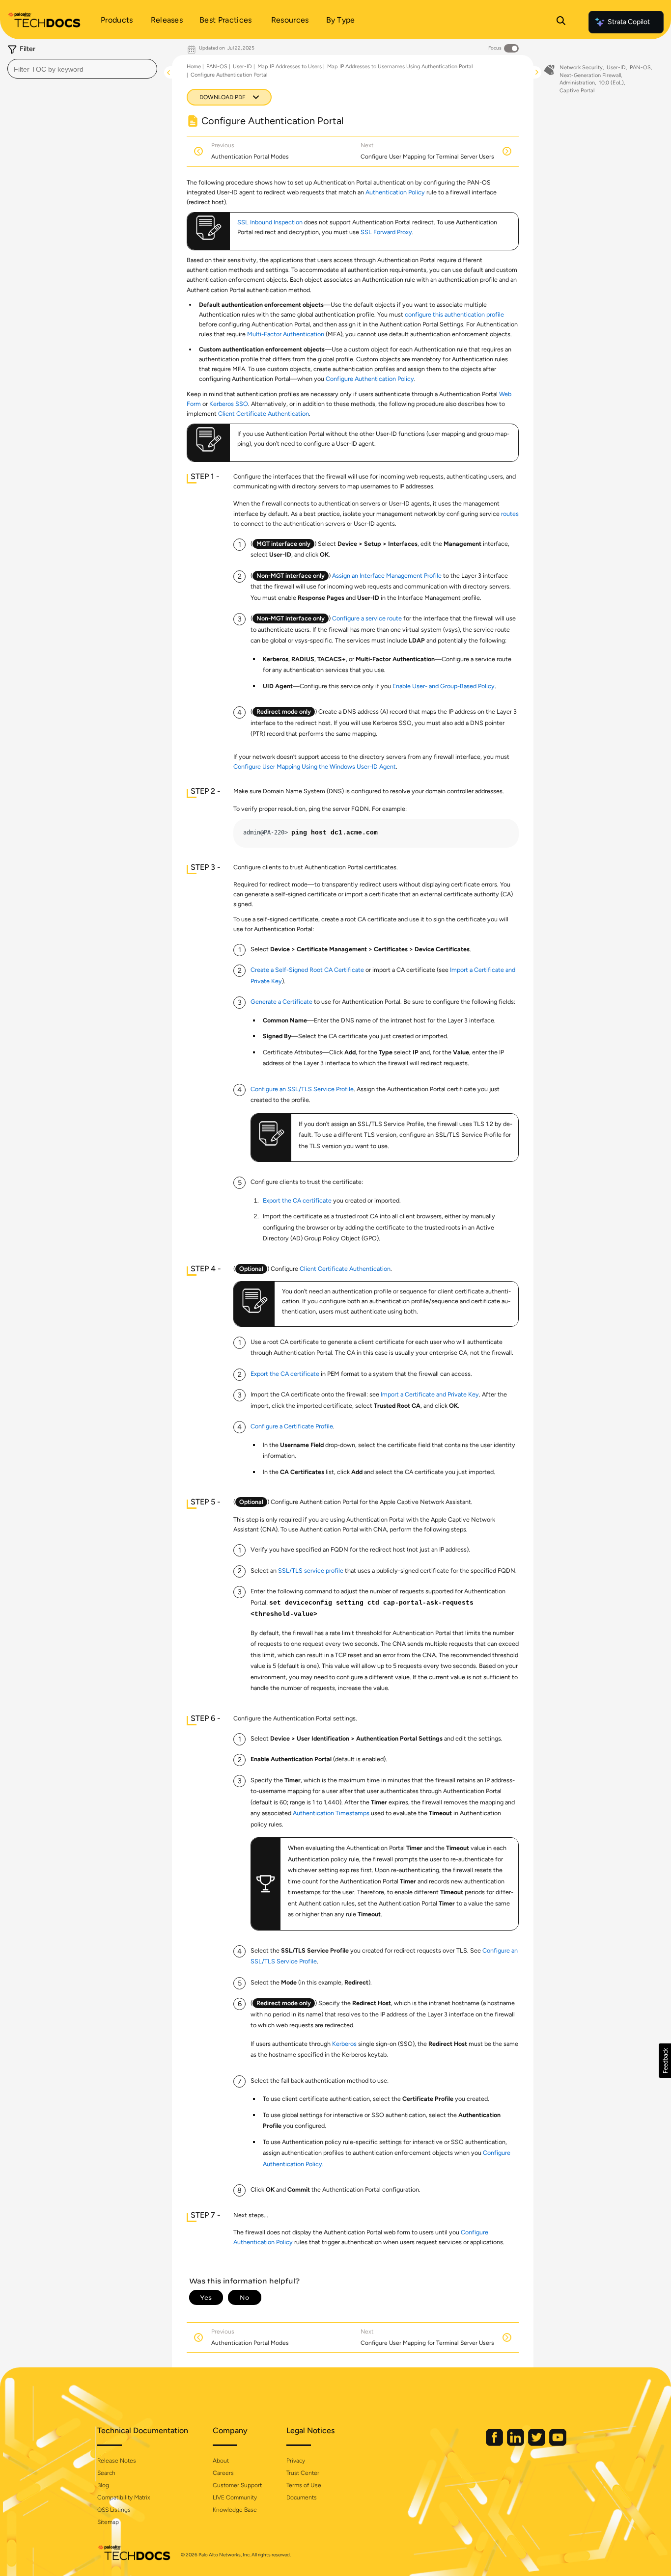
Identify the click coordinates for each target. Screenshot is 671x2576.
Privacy (296, 2461)
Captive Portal (577, 91)
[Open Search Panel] (561, 22)
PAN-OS (217, 67)
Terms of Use (304, 2485)
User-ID (242, 67)
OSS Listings (114, 2510)
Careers (223, 2473)
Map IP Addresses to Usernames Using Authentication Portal (400, 67)
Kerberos (344, 2044)
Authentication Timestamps (331, 1813)
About (221, 2461)
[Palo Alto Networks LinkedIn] (516, 2444)
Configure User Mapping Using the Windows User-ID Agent (315, 766)
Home (194, 67)
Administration (577, 83)
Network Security (581, 67)
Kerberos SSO (229, 404)
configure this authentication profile (454, 314)
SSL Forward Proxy (386, 232)
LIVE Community (235, 2497)
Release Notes (117, 2461)
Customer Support (237, 2485)
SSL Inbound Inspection (270, 222)
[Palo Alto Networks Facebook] (495, 2444)
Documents (302, 2497)
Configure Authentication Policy (370, 379)
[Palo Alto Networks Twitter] (537, 2444)
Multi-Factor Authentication (286, 334)
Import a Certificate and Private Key (430, 1394)
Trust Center (303, 2473)
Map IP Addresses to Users (290, 67)
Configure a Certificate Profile (292, 1426)
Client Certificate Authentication (264, 414)
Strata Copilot (629, 22)
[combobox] (82, 69)
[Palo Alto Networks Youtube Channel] (558, 2444)
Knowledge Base (235, 2510)
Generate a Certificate (281, 1002)
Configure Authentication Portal (229, 75)
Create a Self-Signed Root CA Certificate (307, 970)
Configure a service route (367, 618)
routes (510, 514)
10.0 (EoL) (611, 83)
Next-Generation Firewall (590, 75)
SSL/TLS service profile (311, 1570)
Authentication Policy (395, 192)
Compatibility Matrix (124, 2497)
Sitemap (108, 2522)
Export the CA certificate (297, 1200)
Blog (103, 2485)
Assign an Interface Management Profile (387, 576)
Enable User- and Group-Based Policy (444, 686)
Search (106, 2473)
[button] (665, 2061)
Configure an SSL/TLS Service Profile (302, 1089)
